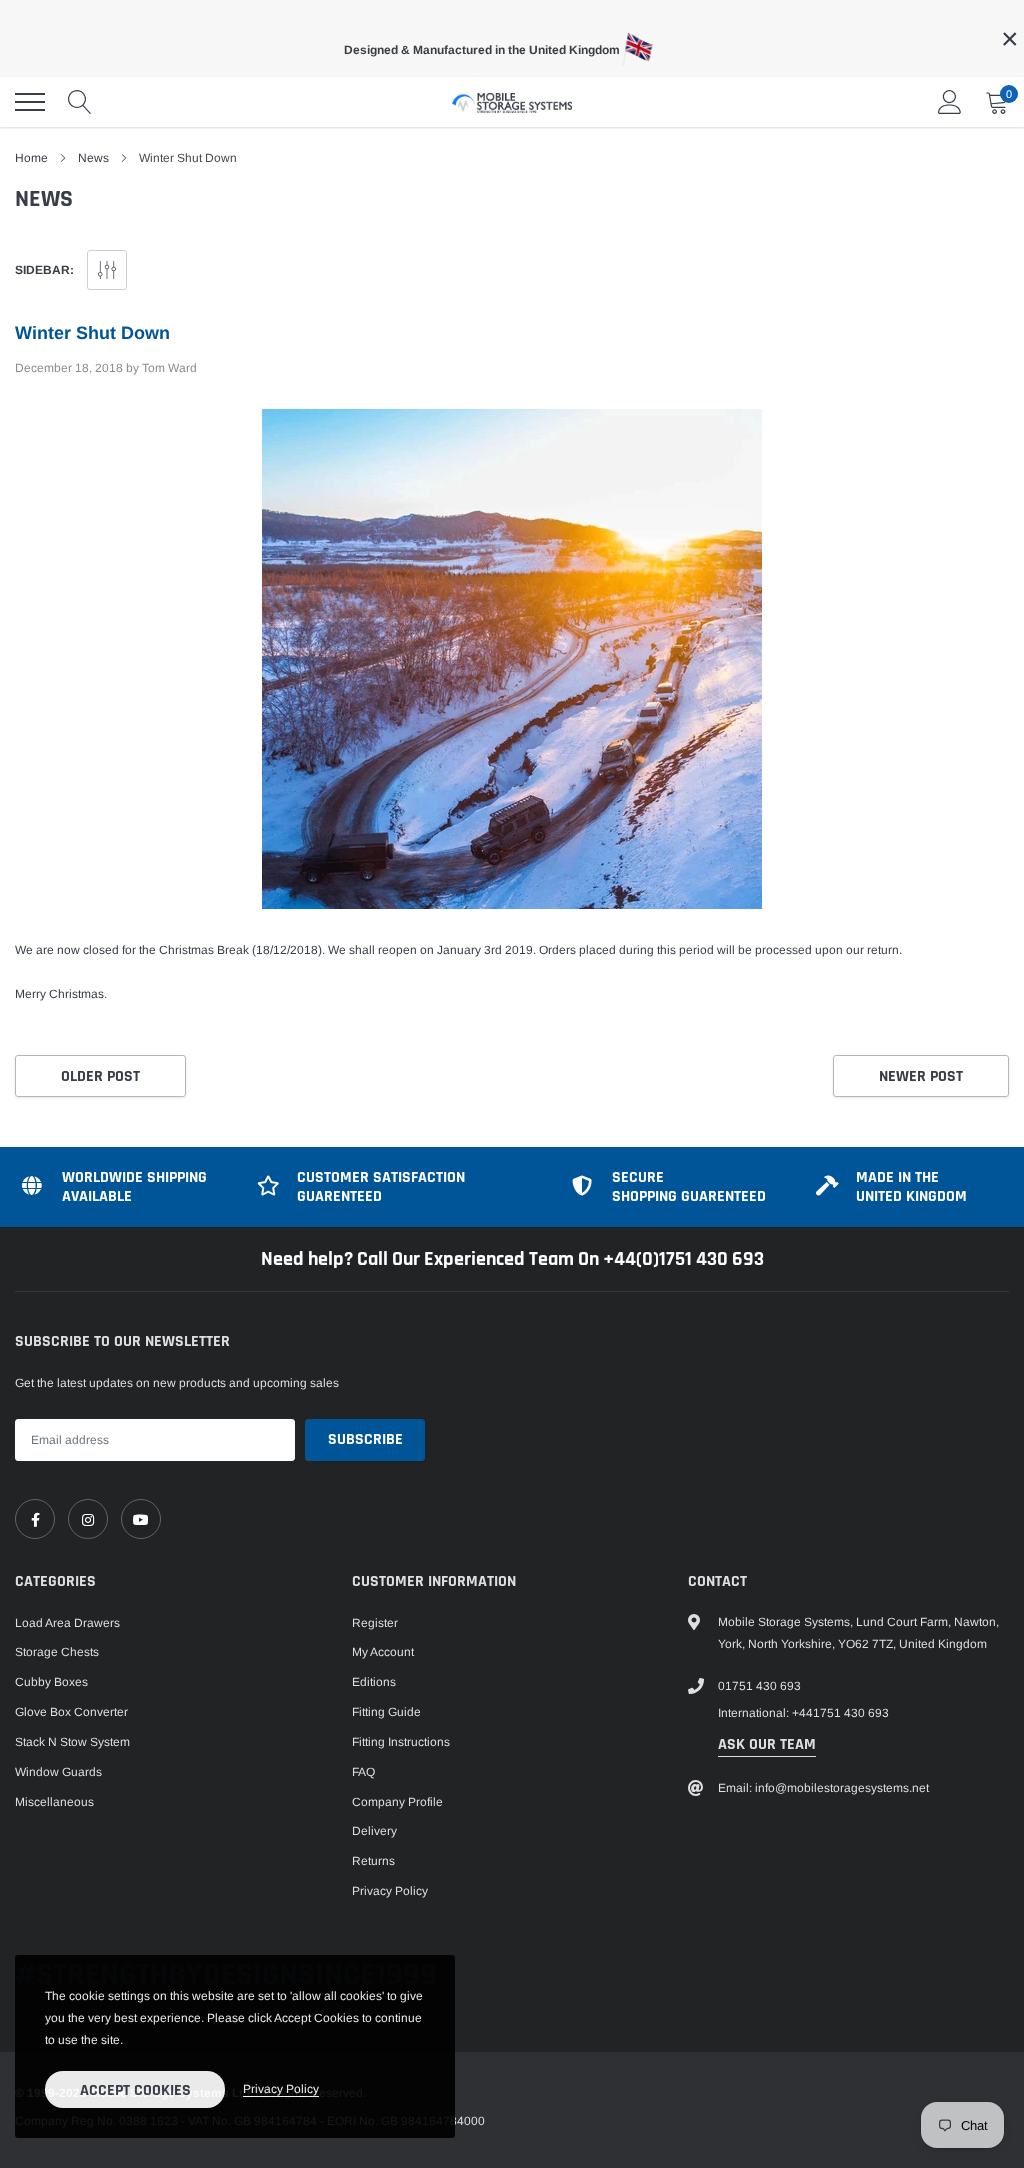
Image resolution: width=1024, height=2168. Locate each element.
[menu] (30, 102)
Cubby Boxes (51, 1682)
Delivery (374, 1831)
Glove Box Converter (71, 1712)
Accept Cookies (135, 2090)
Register (375, 1623)
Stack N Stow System (72, 1742)
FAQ (363, 1772)
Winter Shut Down (92, 333)
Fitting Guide (386, 1712)
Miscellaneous (54, 1802)
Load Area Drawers (67, 1623)
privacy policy (281, 2089)
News (93, 158)
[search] (80, 102)
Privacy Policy (390, 1891)
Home (31, 158)
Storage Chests (57, 1652)
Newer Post (921, 1076)
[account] (950, 102)
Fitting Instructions (401, 1742)
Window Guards (58, 1772)
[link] (35, 1519)
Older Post (100, 1076)
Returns (373, 1861)
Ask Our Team (767, 1744)
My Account (383, 1652)
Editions (374, 1682)
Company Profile (397, 1802)
